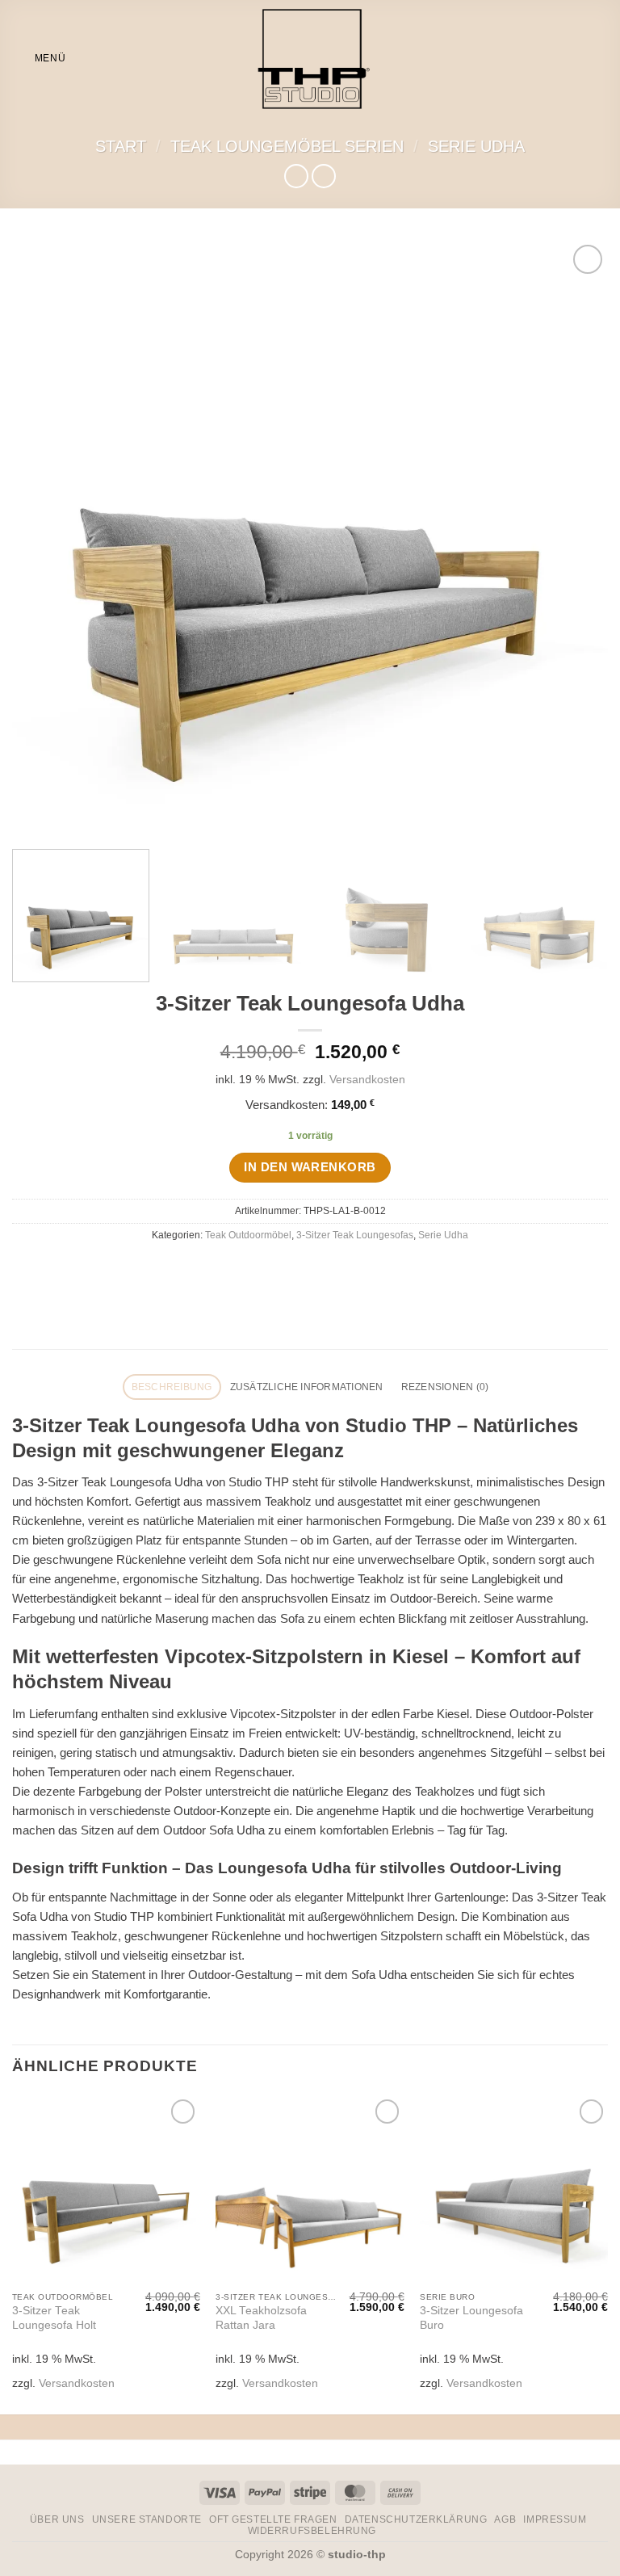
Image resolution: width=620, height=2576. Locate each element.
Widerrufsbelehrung (312, 2531)
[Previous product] (323, 176)
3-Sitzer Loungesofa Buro (471, 2318)
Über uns (57, 2519)
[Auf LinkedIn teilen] (378, 1269)
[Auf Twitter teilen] (297, 1269)
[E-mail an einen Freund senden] (323, 1269)
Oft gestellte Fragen (273, 2519)
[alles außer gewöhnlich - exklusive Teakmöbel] (310, 59)
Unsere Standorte (147, 2519)
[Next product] (296, 176)
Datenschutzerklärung (416, 2519)
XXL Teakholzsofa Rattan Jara (261, 2318)
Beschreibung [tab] (172, 1387)
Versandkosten (367, 1080)
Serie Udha (476, 146)
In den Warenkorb (310, 1167)
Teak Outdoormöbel (248, 1235)
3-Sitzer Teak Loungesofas (355, 1235)
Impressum (555, 2519)
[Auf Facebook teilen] (269, 1269)
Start (121, 146)
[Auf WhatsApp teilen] (242, 1269)
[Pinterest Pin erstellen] (351, 1269)
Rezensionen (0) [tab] (445, 1387)
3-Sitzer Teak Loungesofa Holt (54, 2318)
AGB (505, 2519)
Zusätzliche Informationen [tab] (307, 1387)
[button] (39, 59)
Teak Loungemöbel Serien (287, 146)
